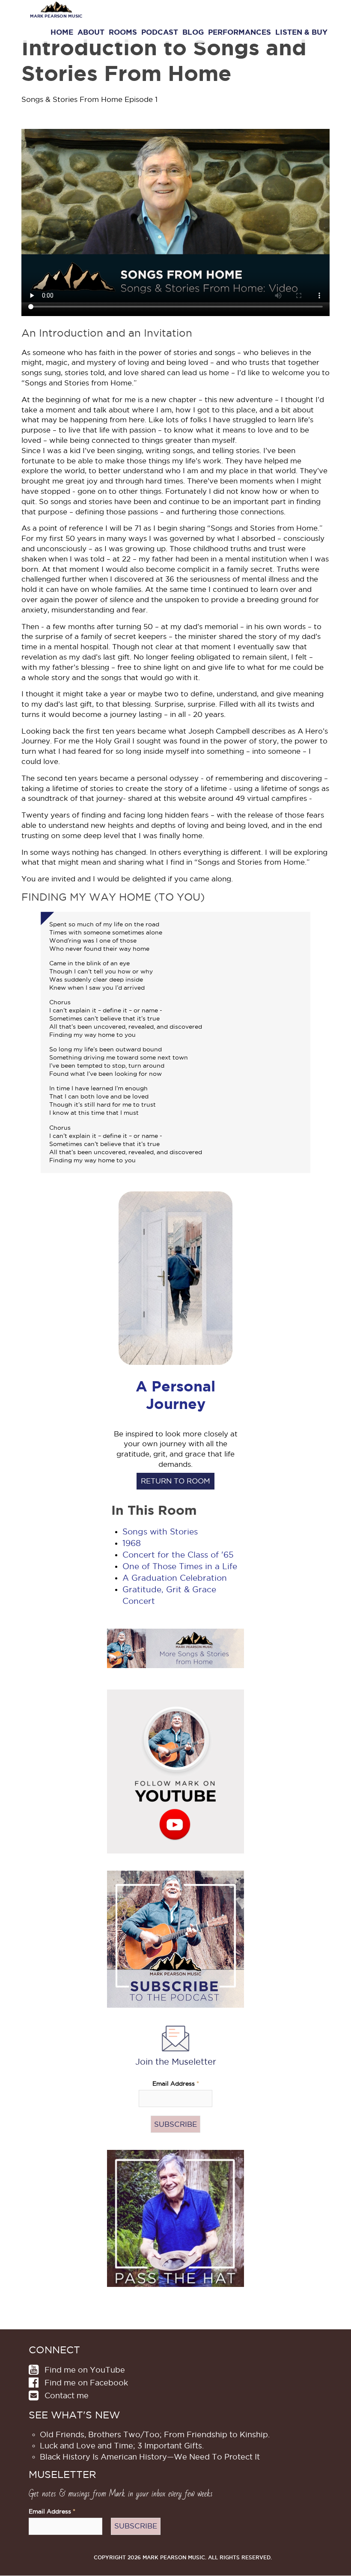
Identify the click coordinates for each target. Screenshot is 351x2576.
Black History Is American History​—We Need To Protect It (150, 2457)
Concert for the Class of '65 (178, 1555)
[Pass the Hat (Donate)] (175, 2218)
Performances (239, 32)
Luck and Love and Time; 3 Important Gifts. (122, 2446)
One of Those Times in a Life (180, 1566)
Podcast (160, 32)
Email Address (176, 2084)
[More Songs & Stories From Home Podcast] (175, 1648)
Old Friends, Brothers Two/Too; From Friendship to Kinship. (155, 2434)
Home (62, 32)
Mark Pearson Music (56, 16)
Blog (193, 32)
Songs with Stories (160, 1532)
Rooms (123, 32)
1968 (132, 1543)
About (91, 32)
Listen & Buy (301, 32)
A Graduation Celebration (175, 1578)
